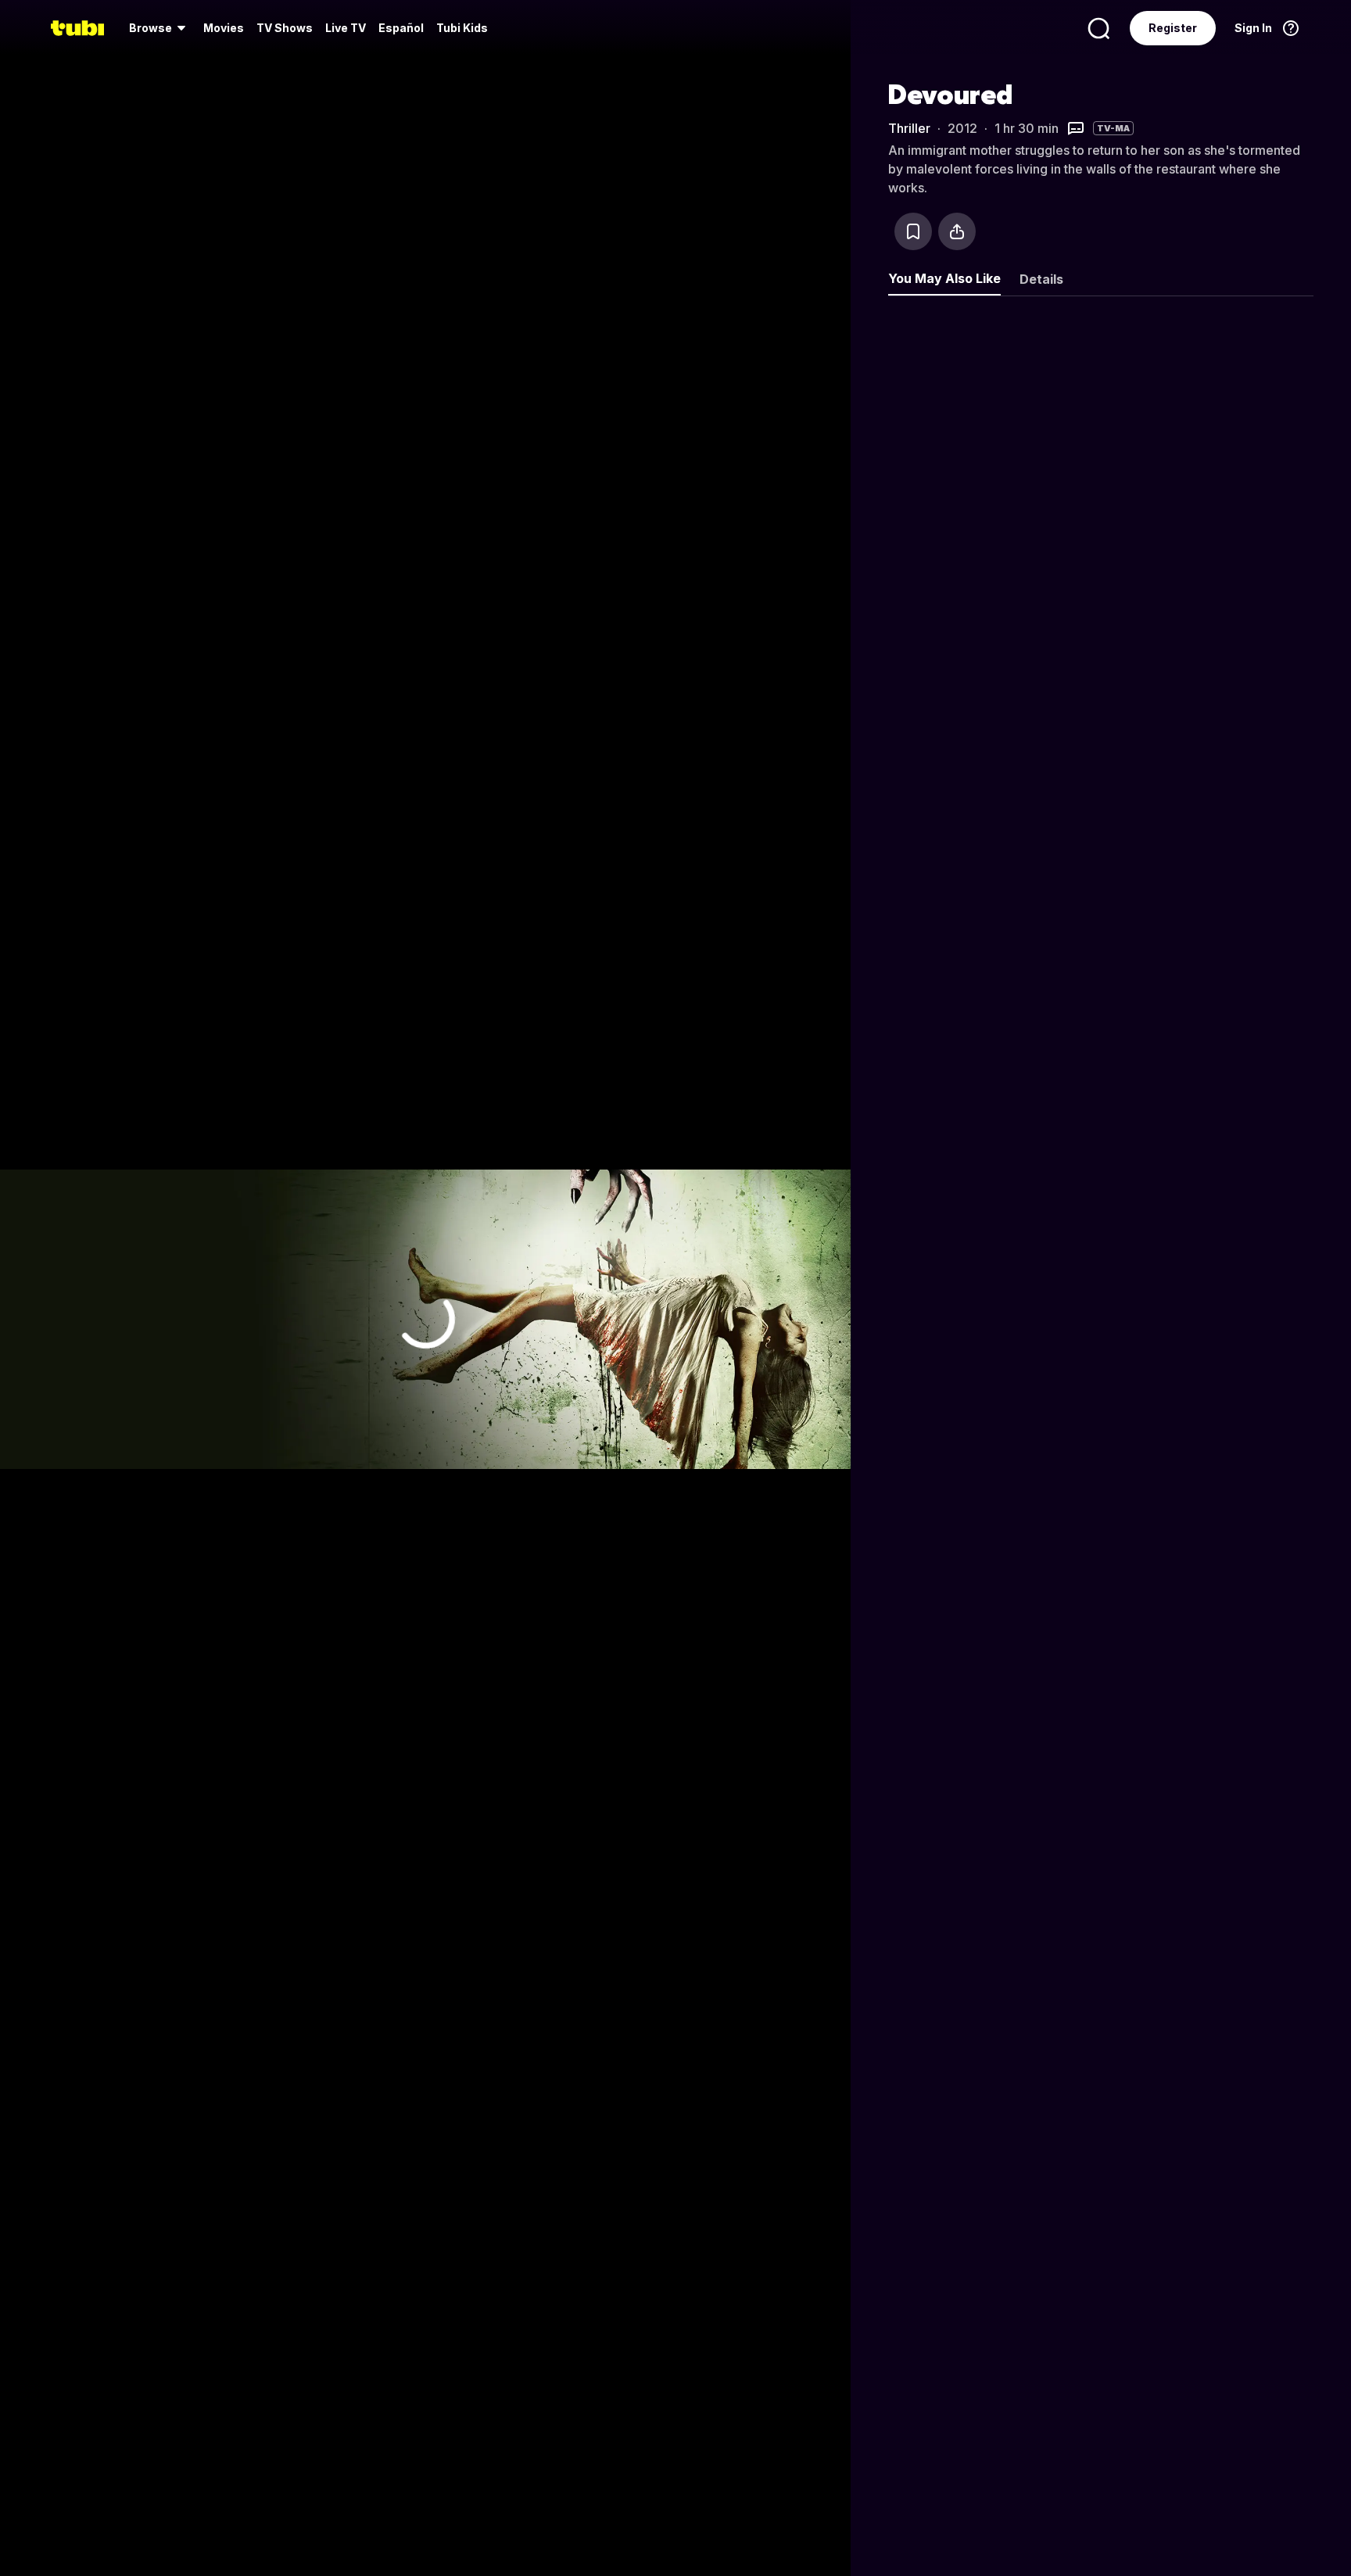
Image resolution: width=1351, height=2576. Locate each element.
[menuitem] (160, 28)
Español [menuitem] (401, 28)
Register (1173, 28)
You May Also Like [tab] (944, 278)
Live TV (346, 28)
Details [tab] (1041, 279)
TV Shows (285, 28)
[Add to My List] (913, 231)
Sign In (1253, 28)
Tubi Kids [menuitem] (462, 28)
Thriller (909, 128)
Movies (224, 28)
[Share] (957, 231)
